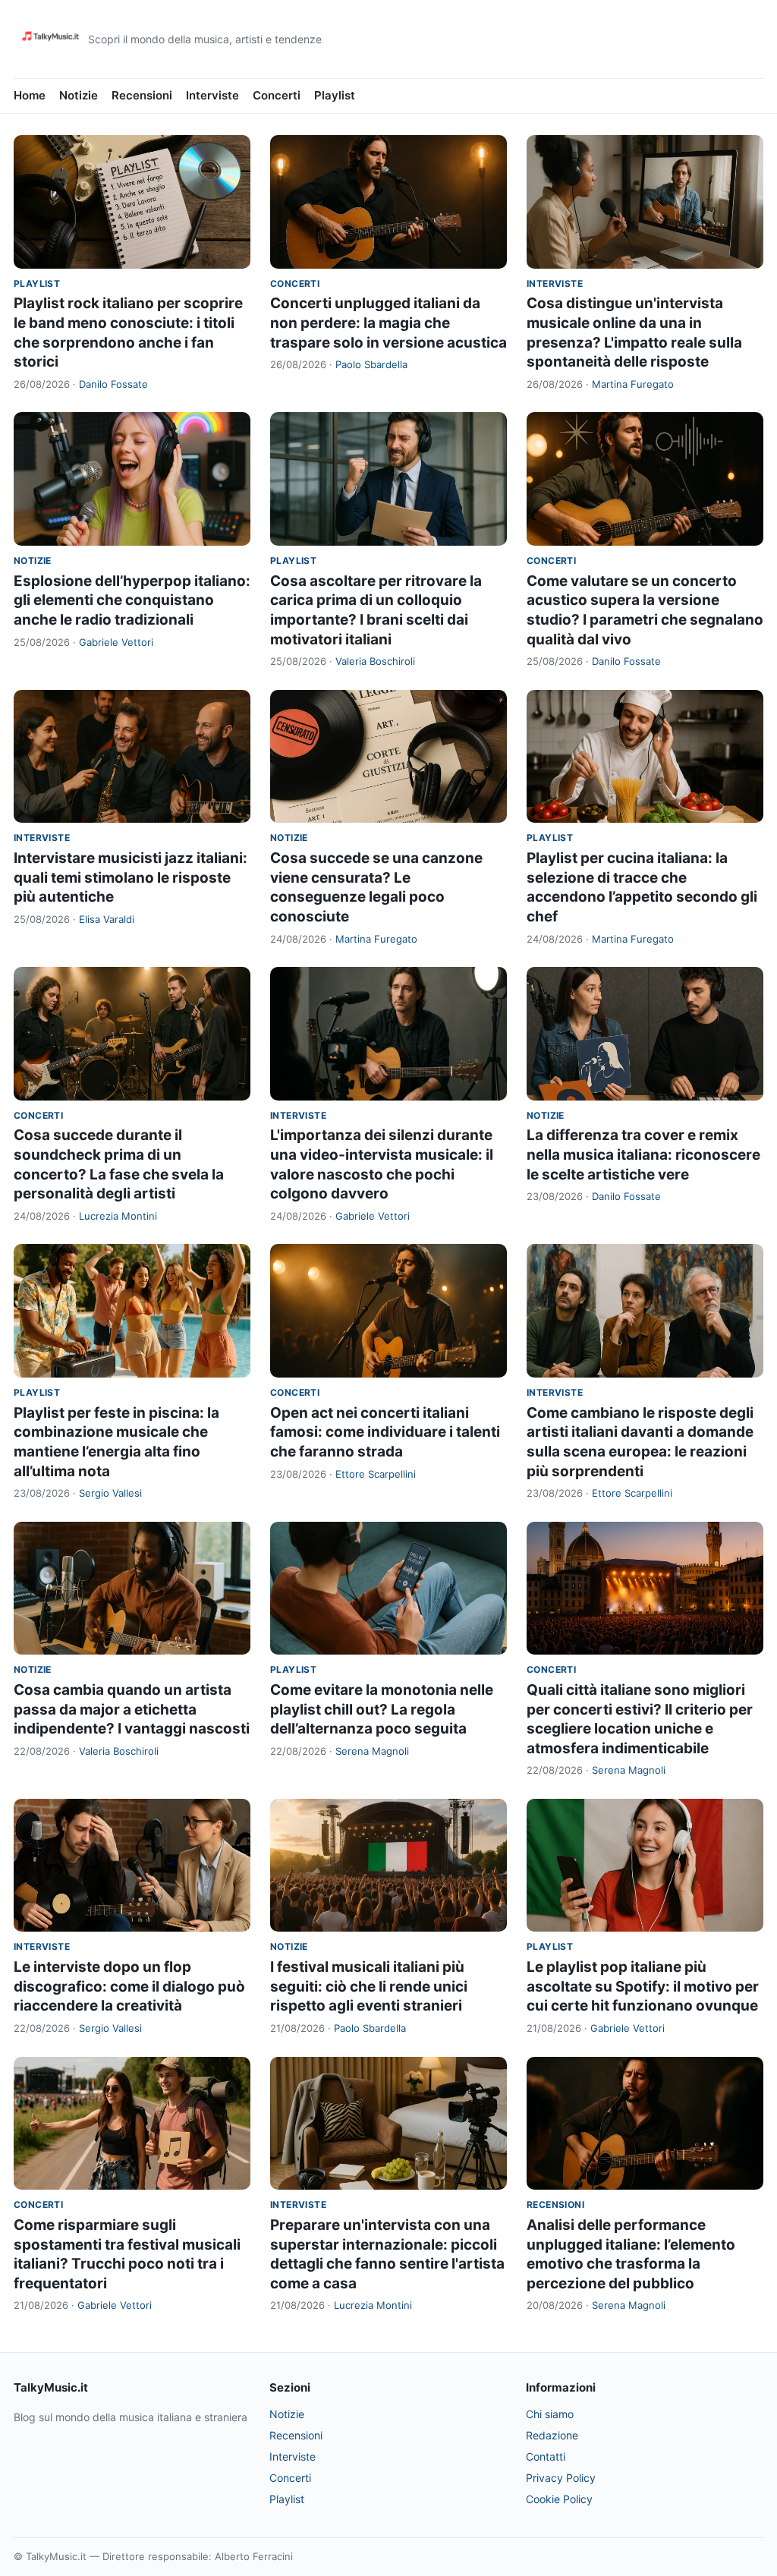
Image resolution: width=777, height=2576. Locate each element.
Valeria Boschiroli (375, 661)
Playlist (335, 95)
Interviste (212, 95)
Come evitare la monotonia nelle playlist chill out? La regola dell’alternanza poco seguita (382, 1709)
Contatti (546, 2456)
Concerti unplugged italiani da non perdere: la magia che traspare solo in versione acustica (388, 323)
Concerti (277, 95)
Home (30, 95)
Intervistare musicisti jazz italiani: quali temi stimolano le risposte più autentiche (131, 877)
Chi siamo (550, 2414)
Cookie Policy (559, 2499)
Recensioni (142, 95)
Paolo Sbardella (371, 364)
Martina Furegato (633, 384)
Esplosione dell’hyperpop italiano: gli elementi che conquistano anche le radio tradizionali (132, 600)
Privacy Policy (561, 2478)
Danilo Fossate (113, 384)
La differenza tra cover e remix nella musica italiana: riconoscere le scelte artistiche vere (643, 1154)
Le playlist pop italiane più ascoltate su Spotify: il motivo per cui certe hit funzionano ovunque (643, 1986)
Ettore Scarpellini (376, 1474)
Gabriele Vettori (116, 642)
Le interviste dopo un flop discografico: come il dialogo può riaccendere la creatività (129, 1986)
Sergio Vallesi (110, 1493)
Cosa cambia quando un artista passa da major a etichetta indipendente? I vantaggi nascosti (132, 1709)
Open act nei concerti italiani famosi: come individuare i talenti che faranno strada (385, 1432)
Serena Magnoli (372, 1751)
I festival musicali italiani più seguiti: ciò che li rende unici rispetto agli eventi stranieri (369, 1986)
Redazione (552, 2435)
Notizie (79, 95)
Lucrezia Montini (118, 1216)
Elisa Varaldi (107, 919)
